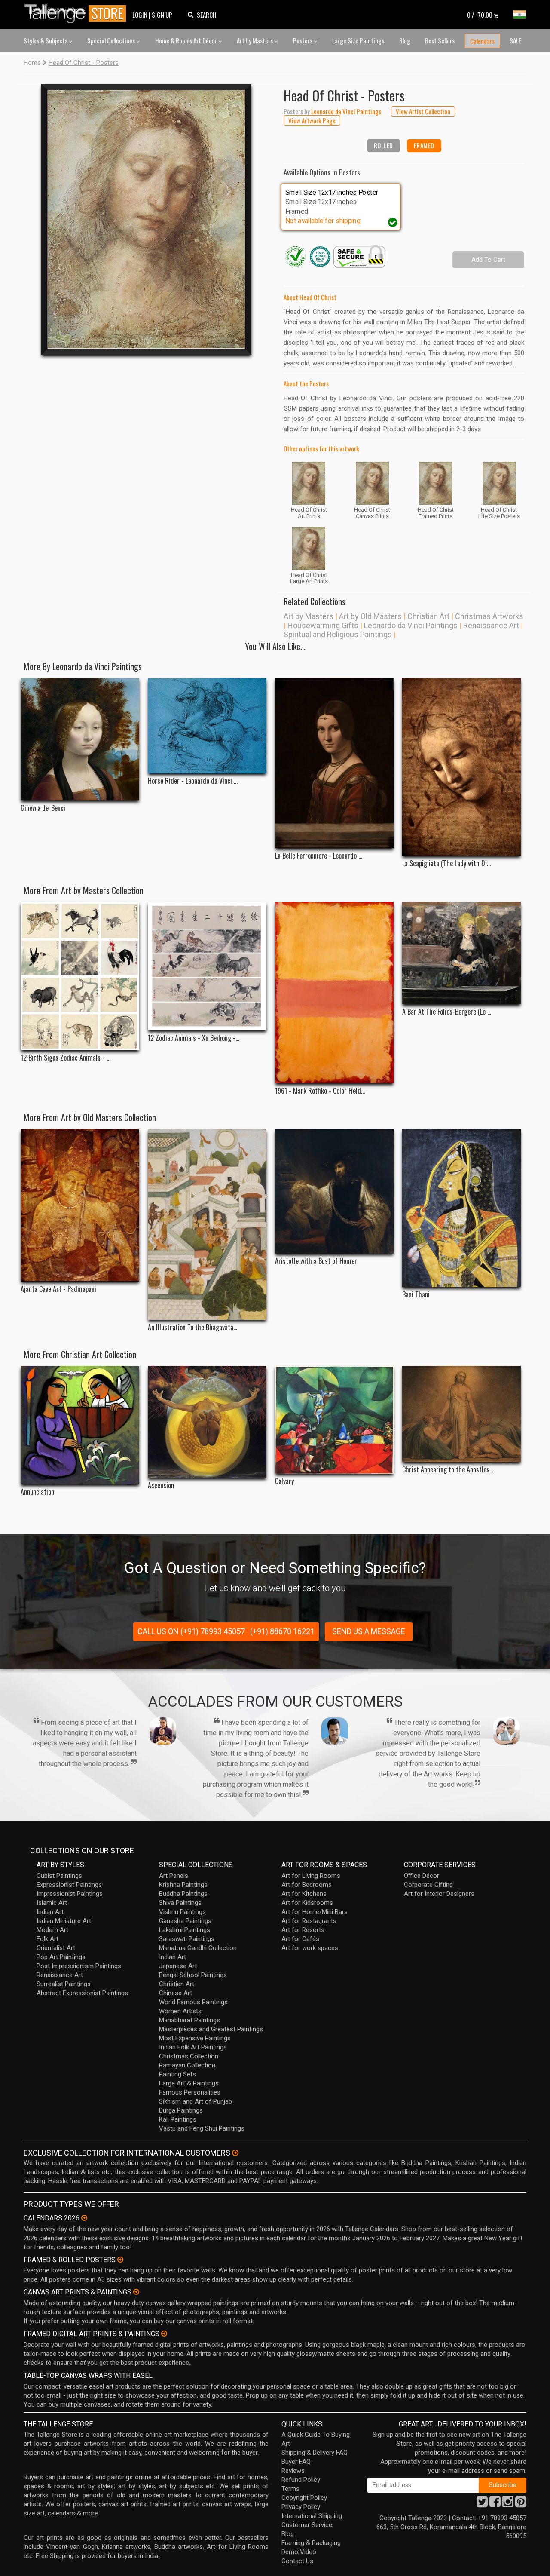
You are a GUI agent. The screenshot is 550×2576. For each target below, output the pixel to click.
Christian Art (428, 616)
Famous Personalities (190, 2092)
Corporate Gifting (428, 1885)
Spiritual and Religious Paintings (338, 634)
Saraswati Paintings (187, 1939)
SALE (515, 40)
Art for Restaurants (309, 1921)
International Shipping (312, 2516)
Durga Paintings (181, 2110)
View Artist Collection (423, 111)
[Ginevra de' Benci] (80, 739)
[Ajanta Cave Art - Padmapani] (80, 1205)
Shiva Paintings (180, 1903)
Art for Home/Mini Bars (315, 1912)
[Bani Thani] (461, 1208)
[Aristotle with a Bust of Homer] (334, 1191)
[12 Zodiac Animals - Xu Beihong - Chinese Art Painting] (207, 966)
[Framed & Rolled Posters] (120, 2260)
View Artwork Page (312, 120)
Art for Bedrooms (307, 1885)
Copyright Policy (304, 2498)
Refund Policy (301, 2480)
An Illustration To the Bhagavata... (192, 1327)
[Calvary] (334, 1420)
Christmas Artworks (489, 616)
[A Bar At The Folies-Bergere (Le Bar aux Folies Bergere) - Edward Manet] (461, 953)
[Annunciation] (80, 1425)
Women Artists (180, 2011)
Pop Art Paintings (61, 1957)
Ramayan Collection (187, 2065)
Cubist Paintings (59, 1876)
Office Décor (422, 1876)
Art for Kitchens (304, 1894)
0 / (480, 15)
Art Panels (174, 1876)
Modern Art (52, 1930)
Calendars (482, 41)
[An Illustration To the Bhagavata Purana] (207, 1225)
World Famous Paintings (193, 2002)
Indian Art (50, 1912)
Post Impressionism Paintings (79, 1966)
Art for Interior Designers (439, 1894)
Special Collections (112, 40)
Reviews (293, 2471)
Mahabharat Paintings (189, 2020)
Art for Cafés (300, 1939)
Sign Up (162, 15)
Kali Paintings (178, 2119)
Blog (405, 40)
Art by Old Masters (370, 616)
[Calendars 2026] (84, 2218)
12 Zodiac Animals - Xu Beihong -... (194, 1038)
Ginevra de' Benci (43, 808)
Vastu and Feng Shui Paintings (202, 2128)
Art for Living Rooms (311, 1876)
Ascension (161, 1486)
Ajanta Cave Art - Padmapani (58, 1289)
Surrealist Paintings (64, 1984)
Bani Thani (416, 1295)
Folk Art (47, 1939)
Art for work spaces (310, 1948)
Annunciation (37, 1492)
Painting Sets (177, 2074)
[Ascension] (207, 1422)
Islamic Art (52, 1903)
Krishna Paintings (183, 1885)
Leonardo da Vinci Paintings (411, 625)
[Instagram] (508, 2504)
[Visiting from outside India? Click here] (235, 2153)
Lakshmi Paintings (185, 1930)
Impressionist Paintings (70, 1894)
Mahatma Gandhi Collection (198, 1948)
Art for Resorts (303, 1930)
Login (140, 15)
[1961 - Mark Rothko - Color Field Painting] (334, 993)
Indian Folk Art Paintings (193, 2047)
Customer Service (307, 2525)
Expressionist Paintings (69, 1885)
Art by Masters (255, 40)
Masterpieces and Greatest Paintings (211, 2029)
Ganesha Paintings (185, 1921)
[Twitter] (482, 2504)
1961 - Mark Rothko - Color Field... (320, 1091)
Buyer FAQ (296, 2462)
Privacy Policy (301, 2507)
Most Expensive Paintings (195, 2038)
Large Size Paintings (358, 40)
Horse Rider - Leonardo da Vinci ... (193, 781)
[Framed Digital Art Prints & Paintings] (164, 2334)
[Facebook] (495, 2504)
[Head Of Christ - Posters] (146, 219)
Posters (303, 40)
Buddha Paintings (183, 1894)
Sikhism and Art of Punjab (196, 2101)
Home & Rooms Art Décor (187, 40)
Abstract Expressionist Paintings (82, 1993)
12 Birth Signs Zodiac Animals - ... (66, 1058)
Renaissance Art (491, 625)
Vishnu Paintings (182, 1912)
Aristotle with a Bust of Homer (316, 1261)
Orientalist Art (56, 1948)
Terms (290, 2489)
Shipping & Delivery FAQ (315, 2453)
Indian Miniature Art (64, 1921)
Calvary (284, 1481)
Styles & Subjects (46, 40)
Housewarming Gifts (323, 625)
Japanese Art (178, 1966)
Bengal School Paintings (193, 1975)
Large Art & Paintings (189, 2083)
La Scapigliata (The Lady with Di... (446, 863)
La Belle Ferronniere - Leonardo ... (319, 856)
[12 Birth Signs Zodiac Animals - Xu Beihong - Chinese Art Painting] (80, 976)
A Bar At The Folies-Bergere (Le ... (447, 1012)
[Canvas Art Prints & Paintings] (136, 2292)
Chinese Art (176, 1993)
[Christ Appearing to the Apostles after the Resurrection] (461, 1414)
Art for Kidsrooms (307, 1903)
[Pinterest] (521, 2504)
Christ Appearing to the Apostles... (448, 1470)
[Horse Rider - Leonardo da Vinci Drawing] (207, 725)
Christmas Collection (189, 2056)
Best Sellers (440, 40)
